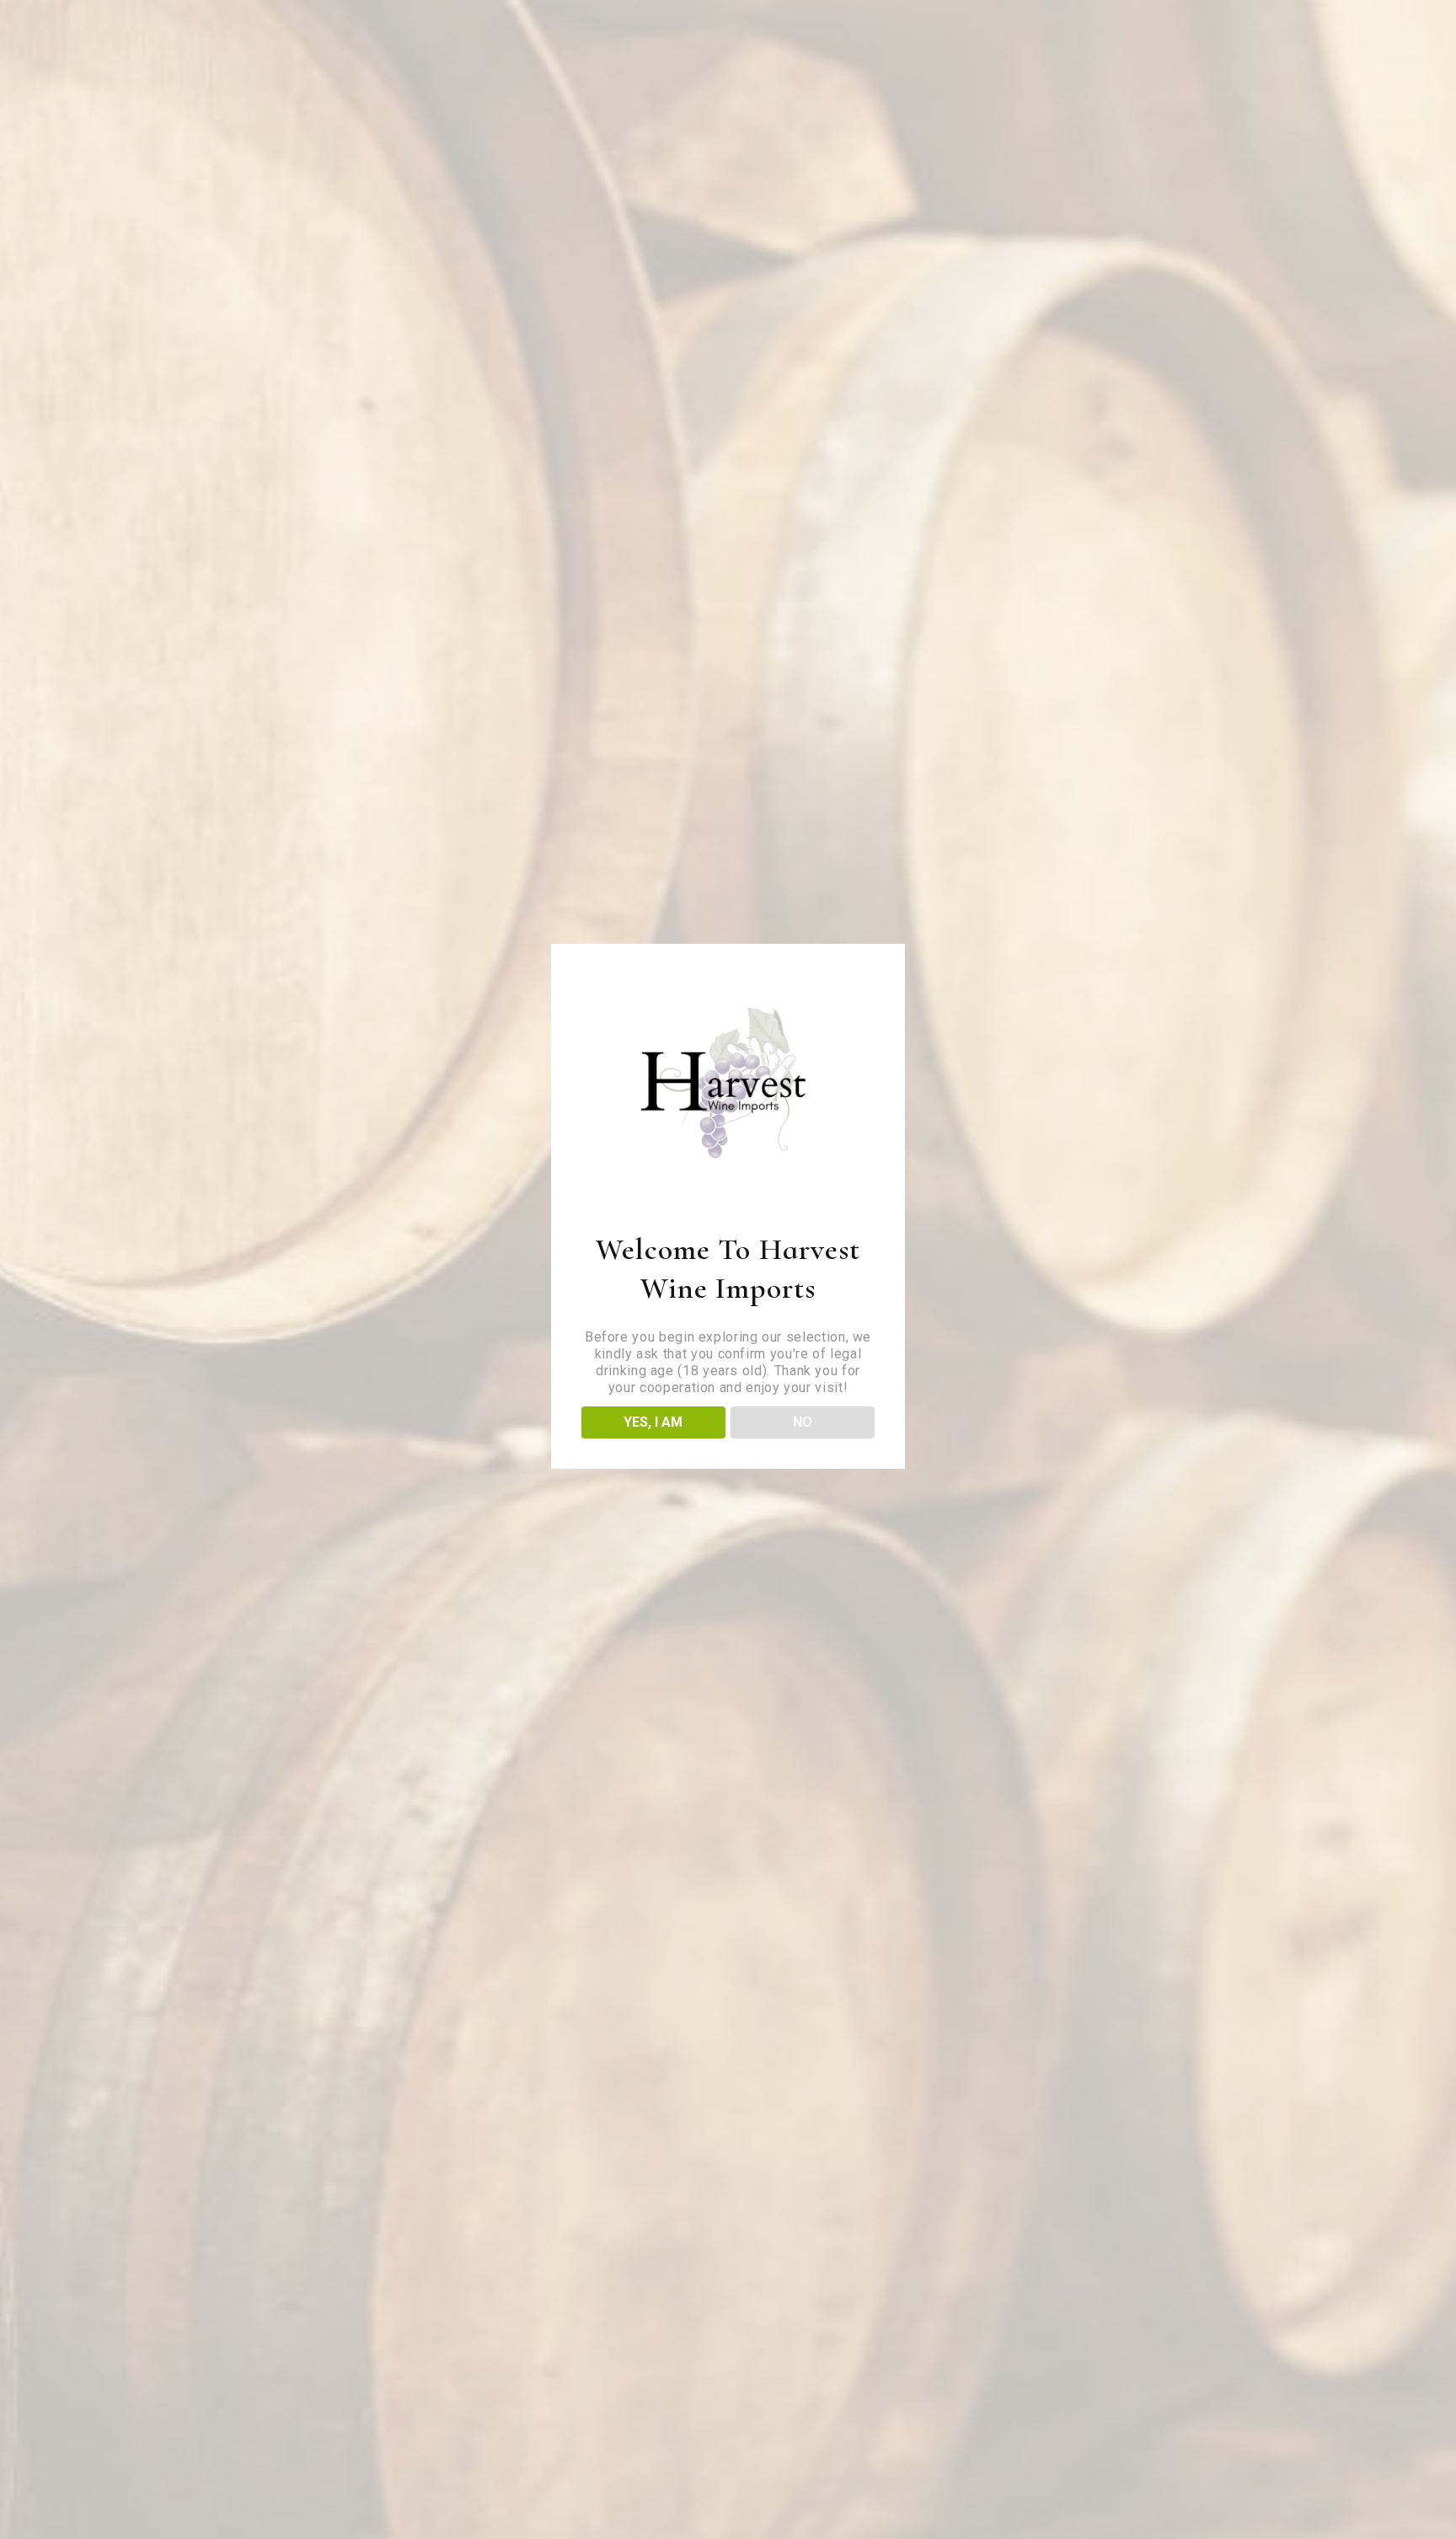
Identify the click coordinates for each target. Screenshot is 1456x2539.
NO (803, 1422)
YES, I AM (653, 1422)
